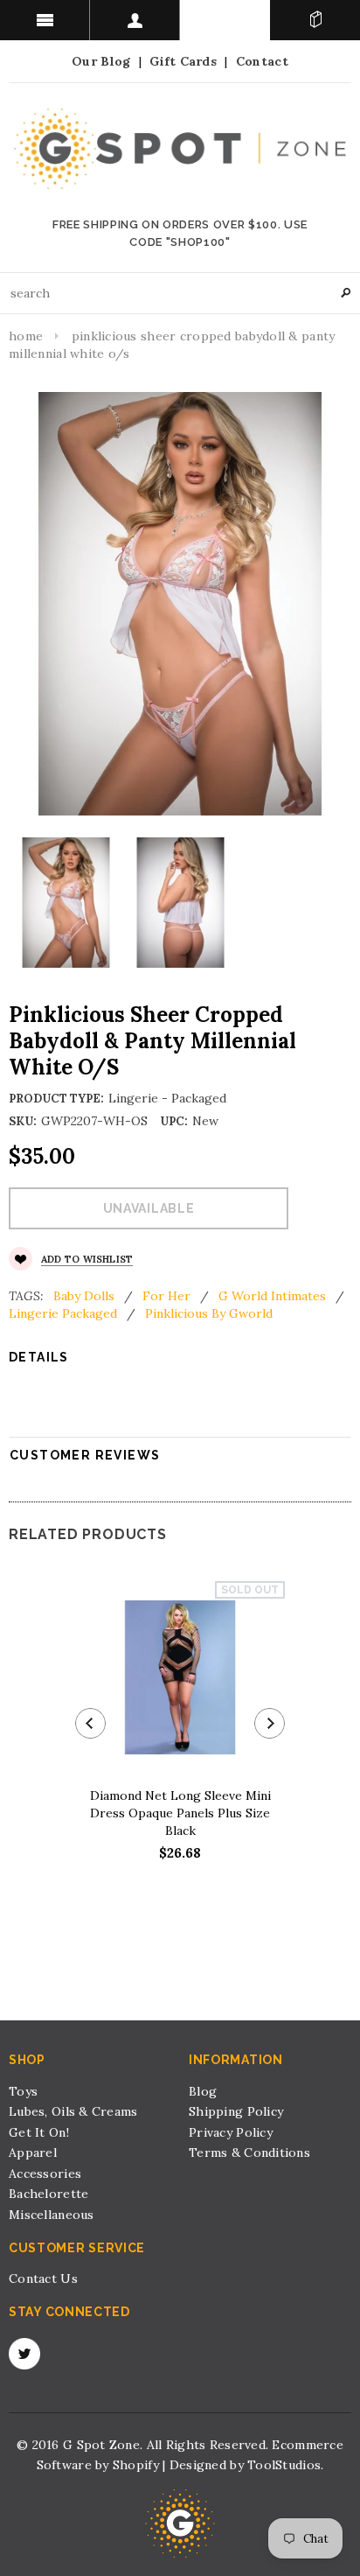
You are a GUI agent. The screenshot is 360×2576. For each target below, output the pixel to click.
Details (39, 1357)
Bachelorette (48, 2194)
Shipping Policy (236, 2111)
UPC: (174, 1121)
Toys (23, 2091)
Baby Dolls (84, 1296)
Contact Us (43, 2278)
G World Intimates (272, 1296)
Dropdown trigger (135, 20)
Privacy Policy (231, 2132)
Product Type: (56, 1099)
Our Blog (101, 61)
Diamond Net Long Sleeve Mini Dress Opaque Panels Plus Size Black (180, 1813)
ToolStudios (284, 2465)
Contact (262, 61)
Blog (203, 2091)
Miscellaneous (52, 2215)
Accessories (45, 2173)
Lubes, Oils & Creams (73, 2111)
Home (26, 336)
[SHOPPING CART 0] (315, 20)
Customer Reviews (85, 1455)
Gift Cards (183, 61)
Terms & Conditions (249, 2152)
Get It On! (39, 2132)
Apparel (33, 2152)
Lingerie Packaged (63, 1313)
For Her (166, 1296)
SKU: (23, 1121)
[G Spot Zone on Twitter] (24, 2354)
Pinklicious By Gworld (209, 1313)
